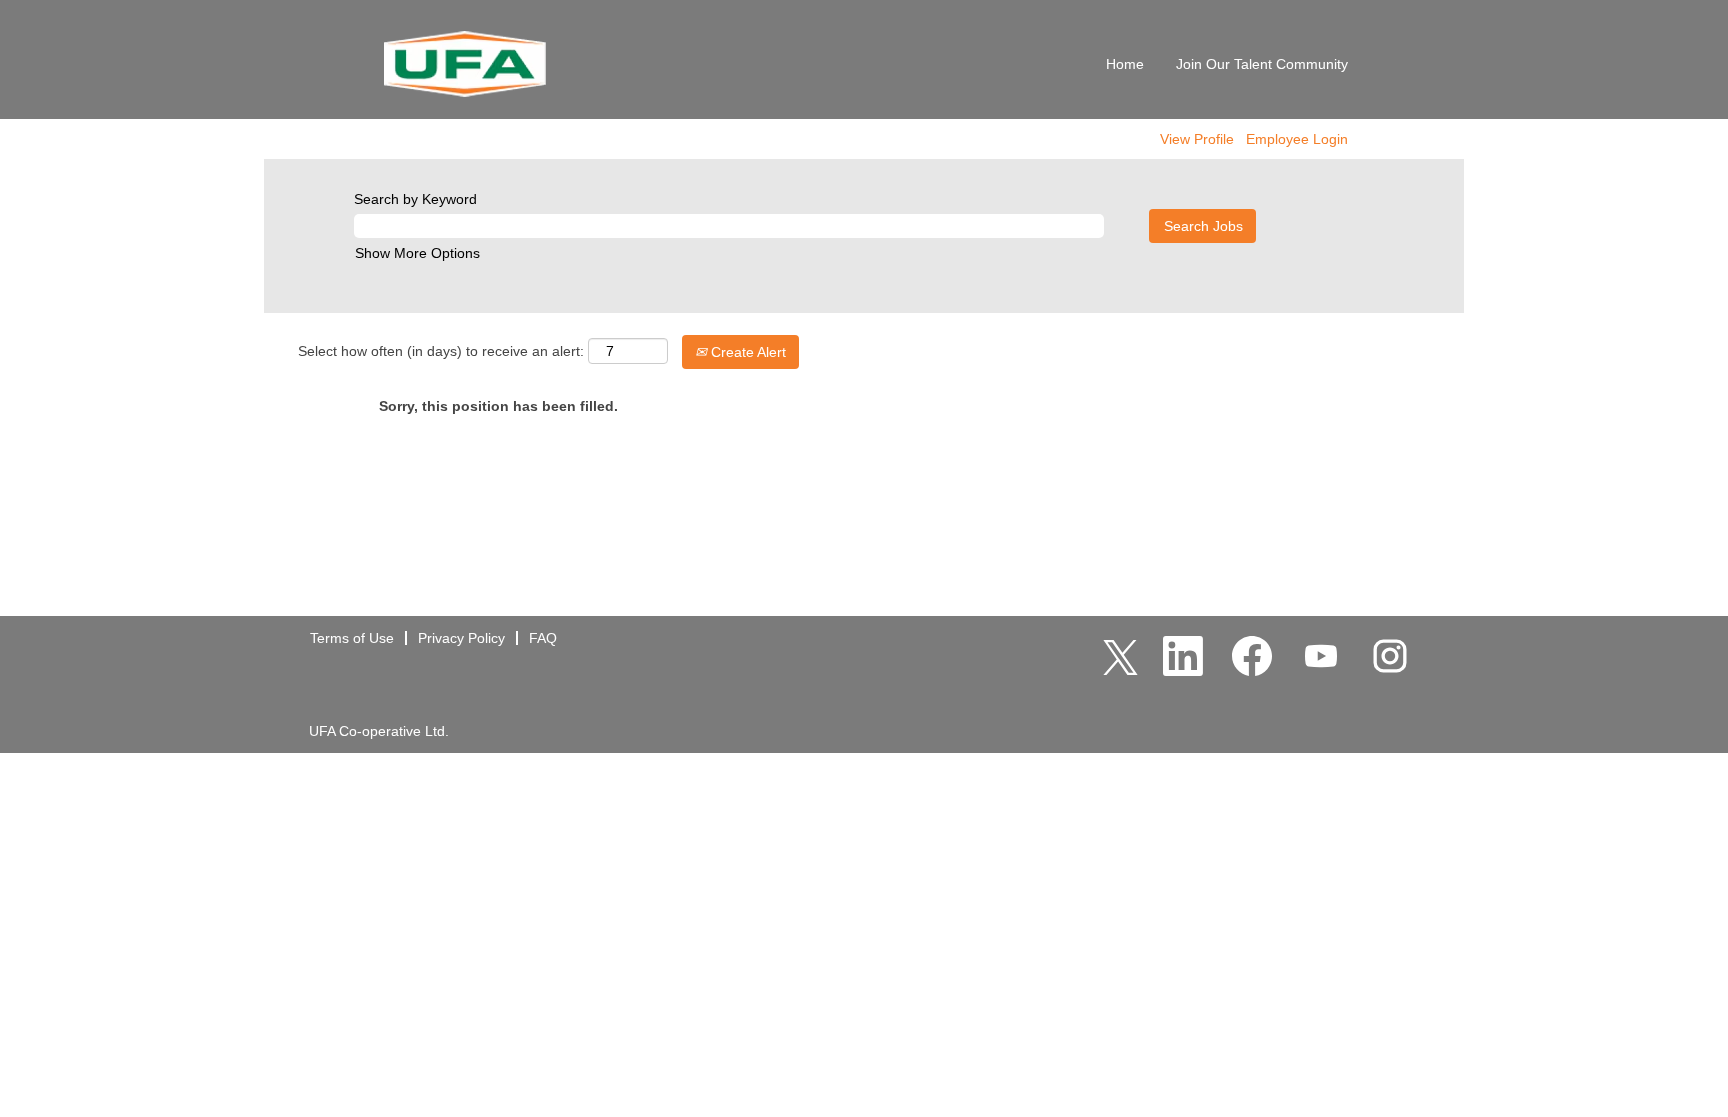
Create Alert (746, 352)
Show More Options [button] (417, 253)
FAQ (543, 638)
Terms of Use (352, 638)
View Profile (1197, 139)
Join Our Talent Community (1262, 64)
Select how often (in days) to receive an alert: (441, 351)
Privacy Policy (461, 638)
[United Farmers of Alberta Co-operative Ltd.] (465, 64)
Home (1125, 64)
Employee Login (1297, 139)
